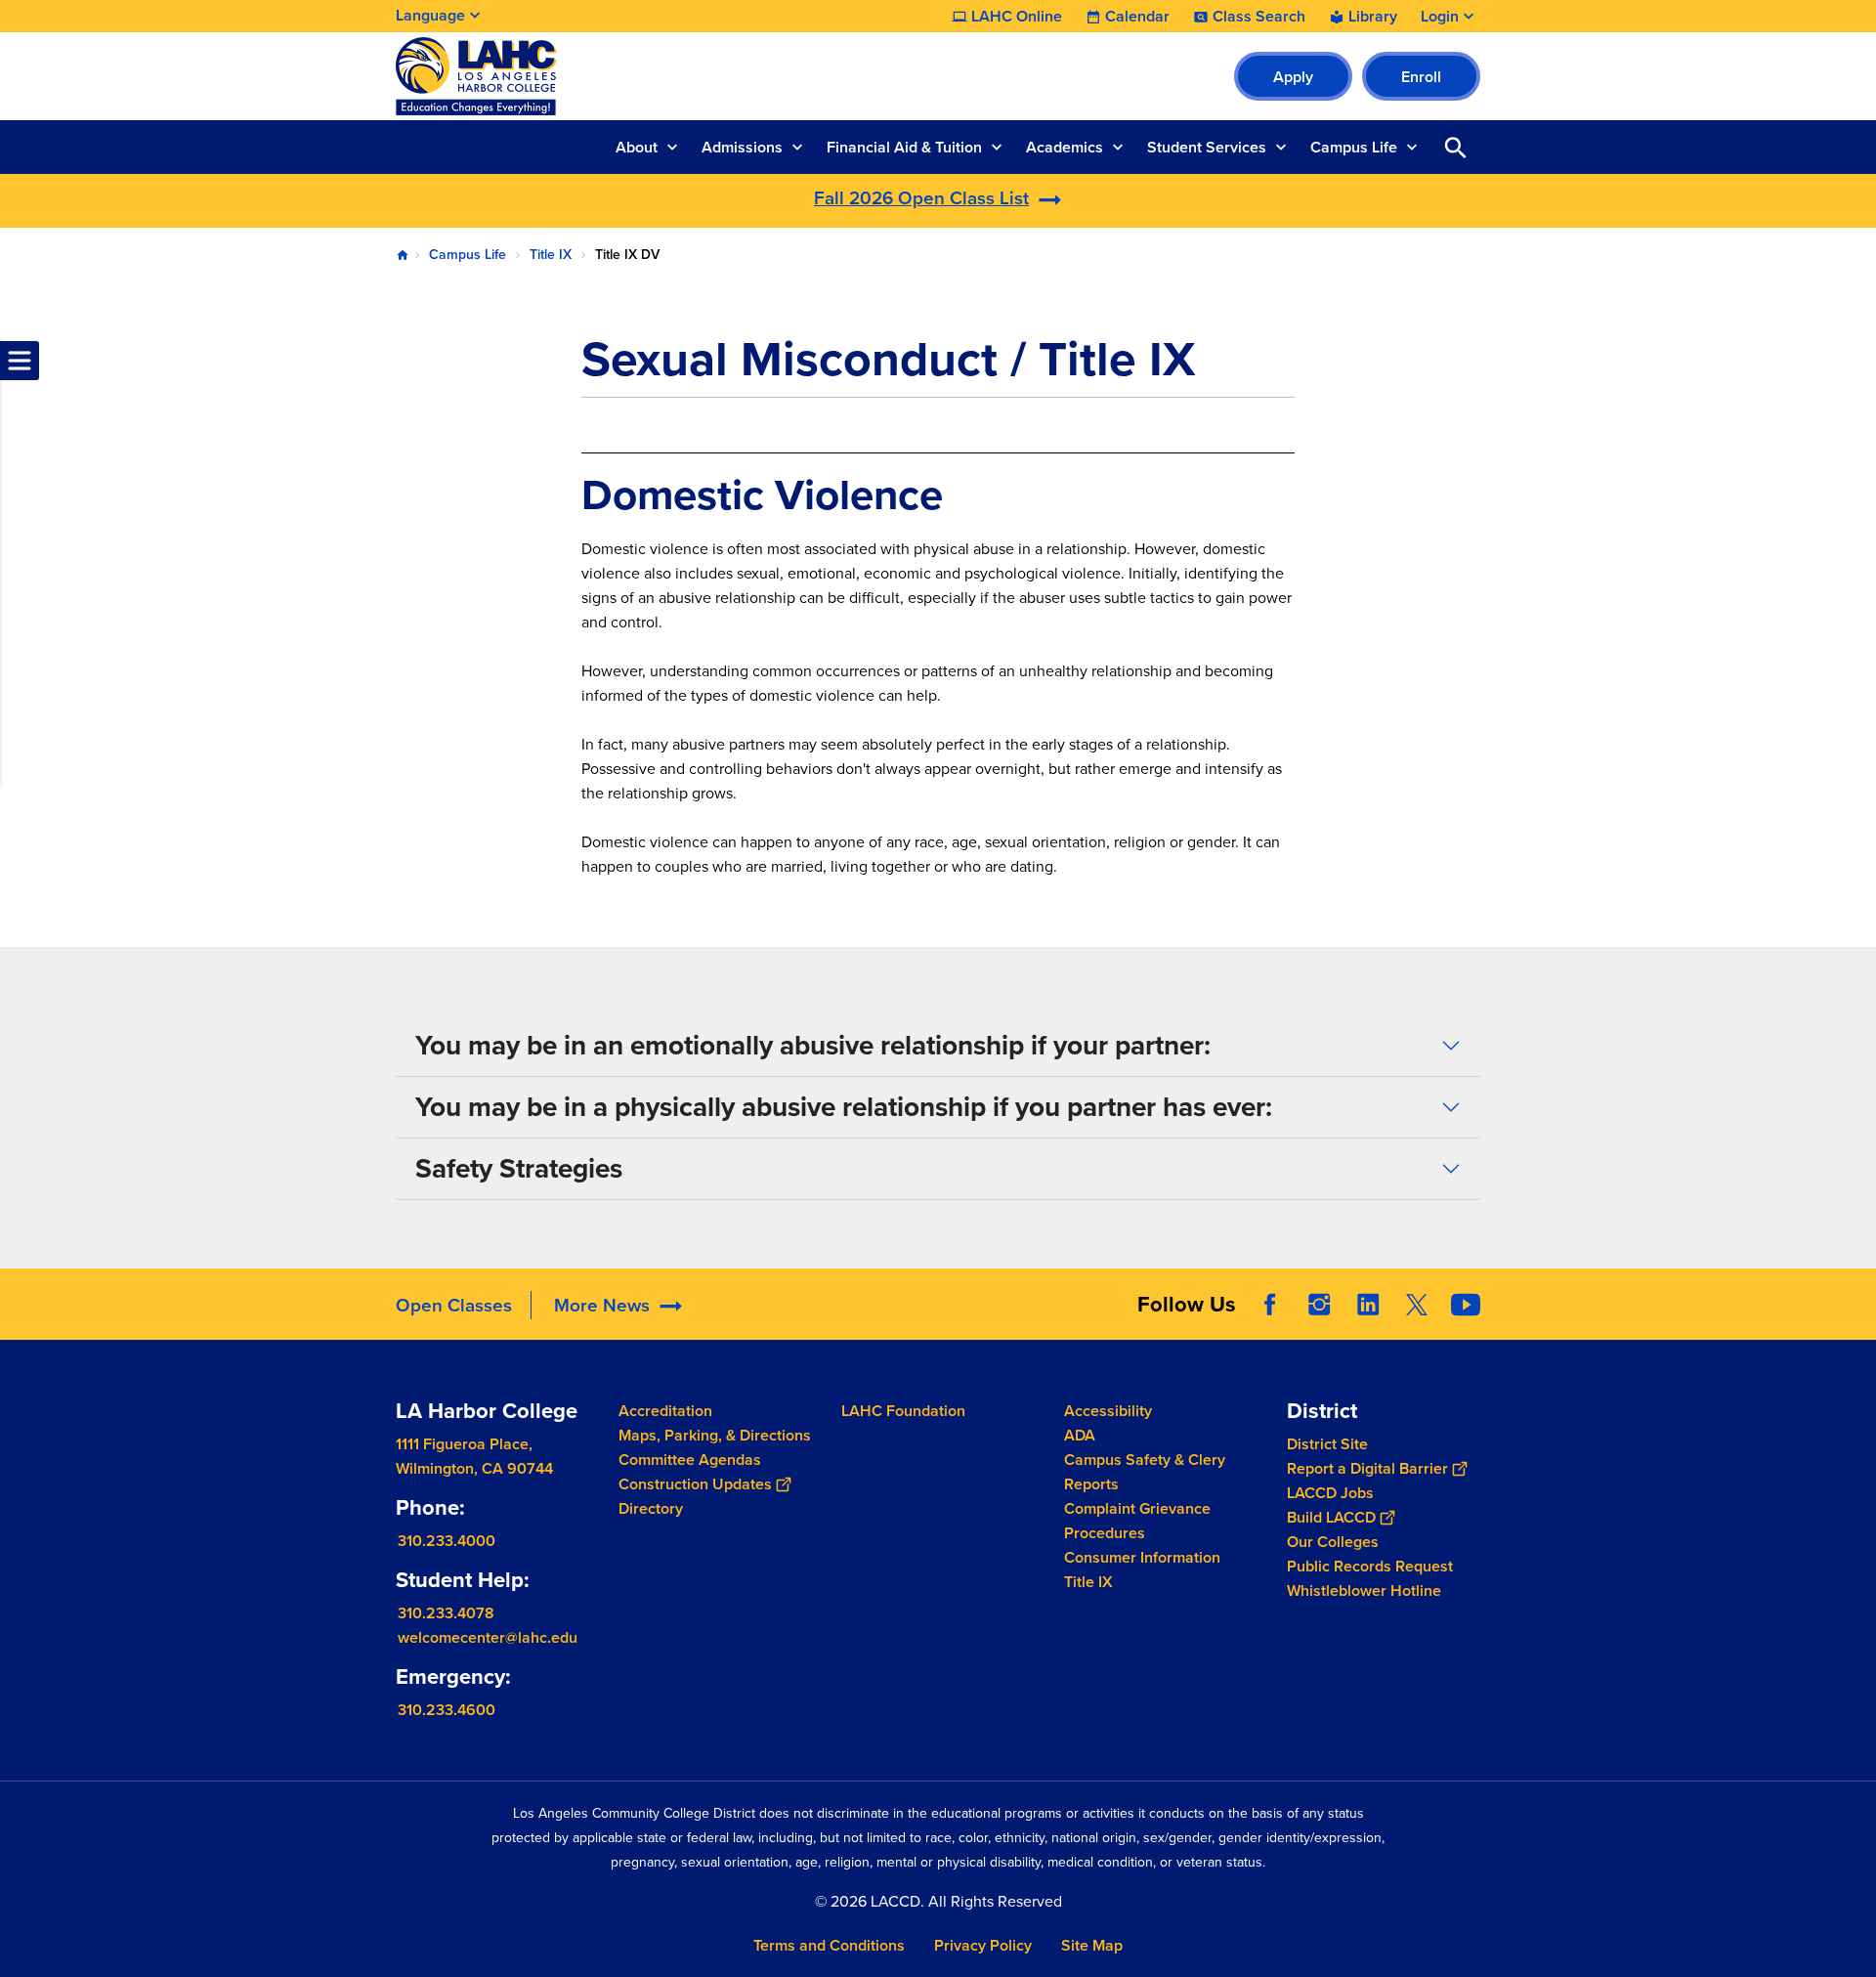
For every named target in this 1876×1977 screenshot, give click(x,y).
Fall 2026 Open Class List (921, 198)
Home (403, 255)
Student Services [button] (1207, 147)
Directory (651, 1508)
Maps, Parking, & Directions (715, 1435)
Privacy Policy (983, 1945)
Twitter (1417, 1305)
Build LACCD (1331, 1517)
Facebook (1270, 1305)
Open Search (1456, 147)
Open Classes (454, 1305)
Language (430, 15)
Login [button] (1440, 17)
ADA (1080, 1435)
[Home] (607, 76)
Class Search (1259, 17)
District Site (1327, 1444)
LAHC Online (1017, 17)
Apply (1293, 77)
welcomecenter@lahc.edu (488, 1637)
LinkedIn (1368, 1305)
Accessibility (1108, 1411)
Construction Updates (695, 1484)
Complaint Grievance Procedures (1137, 1521)
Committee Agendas (690, 1460)
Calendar (1137, 17)
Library (1373, 17)
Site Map (1092, 1945)
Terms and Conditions (829, 1945)
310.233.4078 (446, 1613)
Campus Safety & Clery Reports (1145, 1472)
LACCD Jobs (1330, 1493)
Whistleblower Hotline (1364, 1590)
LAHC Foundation (903, 1411)
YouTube (1466, 1305)
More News (602, 1305)
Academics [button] (1065, 147)
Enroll (1421, 77)
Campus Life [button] (1354, 147)
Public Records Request (1370, 1566)
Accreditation (665, 1411)
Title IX (551, 255)
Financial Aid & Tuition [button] (904, 147)
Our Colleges (1333, 1542)
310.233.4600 (447, 1710)
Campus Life (468, 255)
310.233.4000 (447, 1541)
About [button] (637, 147)
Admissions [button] (742, 147)
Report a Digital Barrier (1367, 1468)
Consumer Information (1142, 1557)
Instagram (1319, 1305)
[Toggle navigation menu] (20, 361)
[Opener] (1856, 1320)
